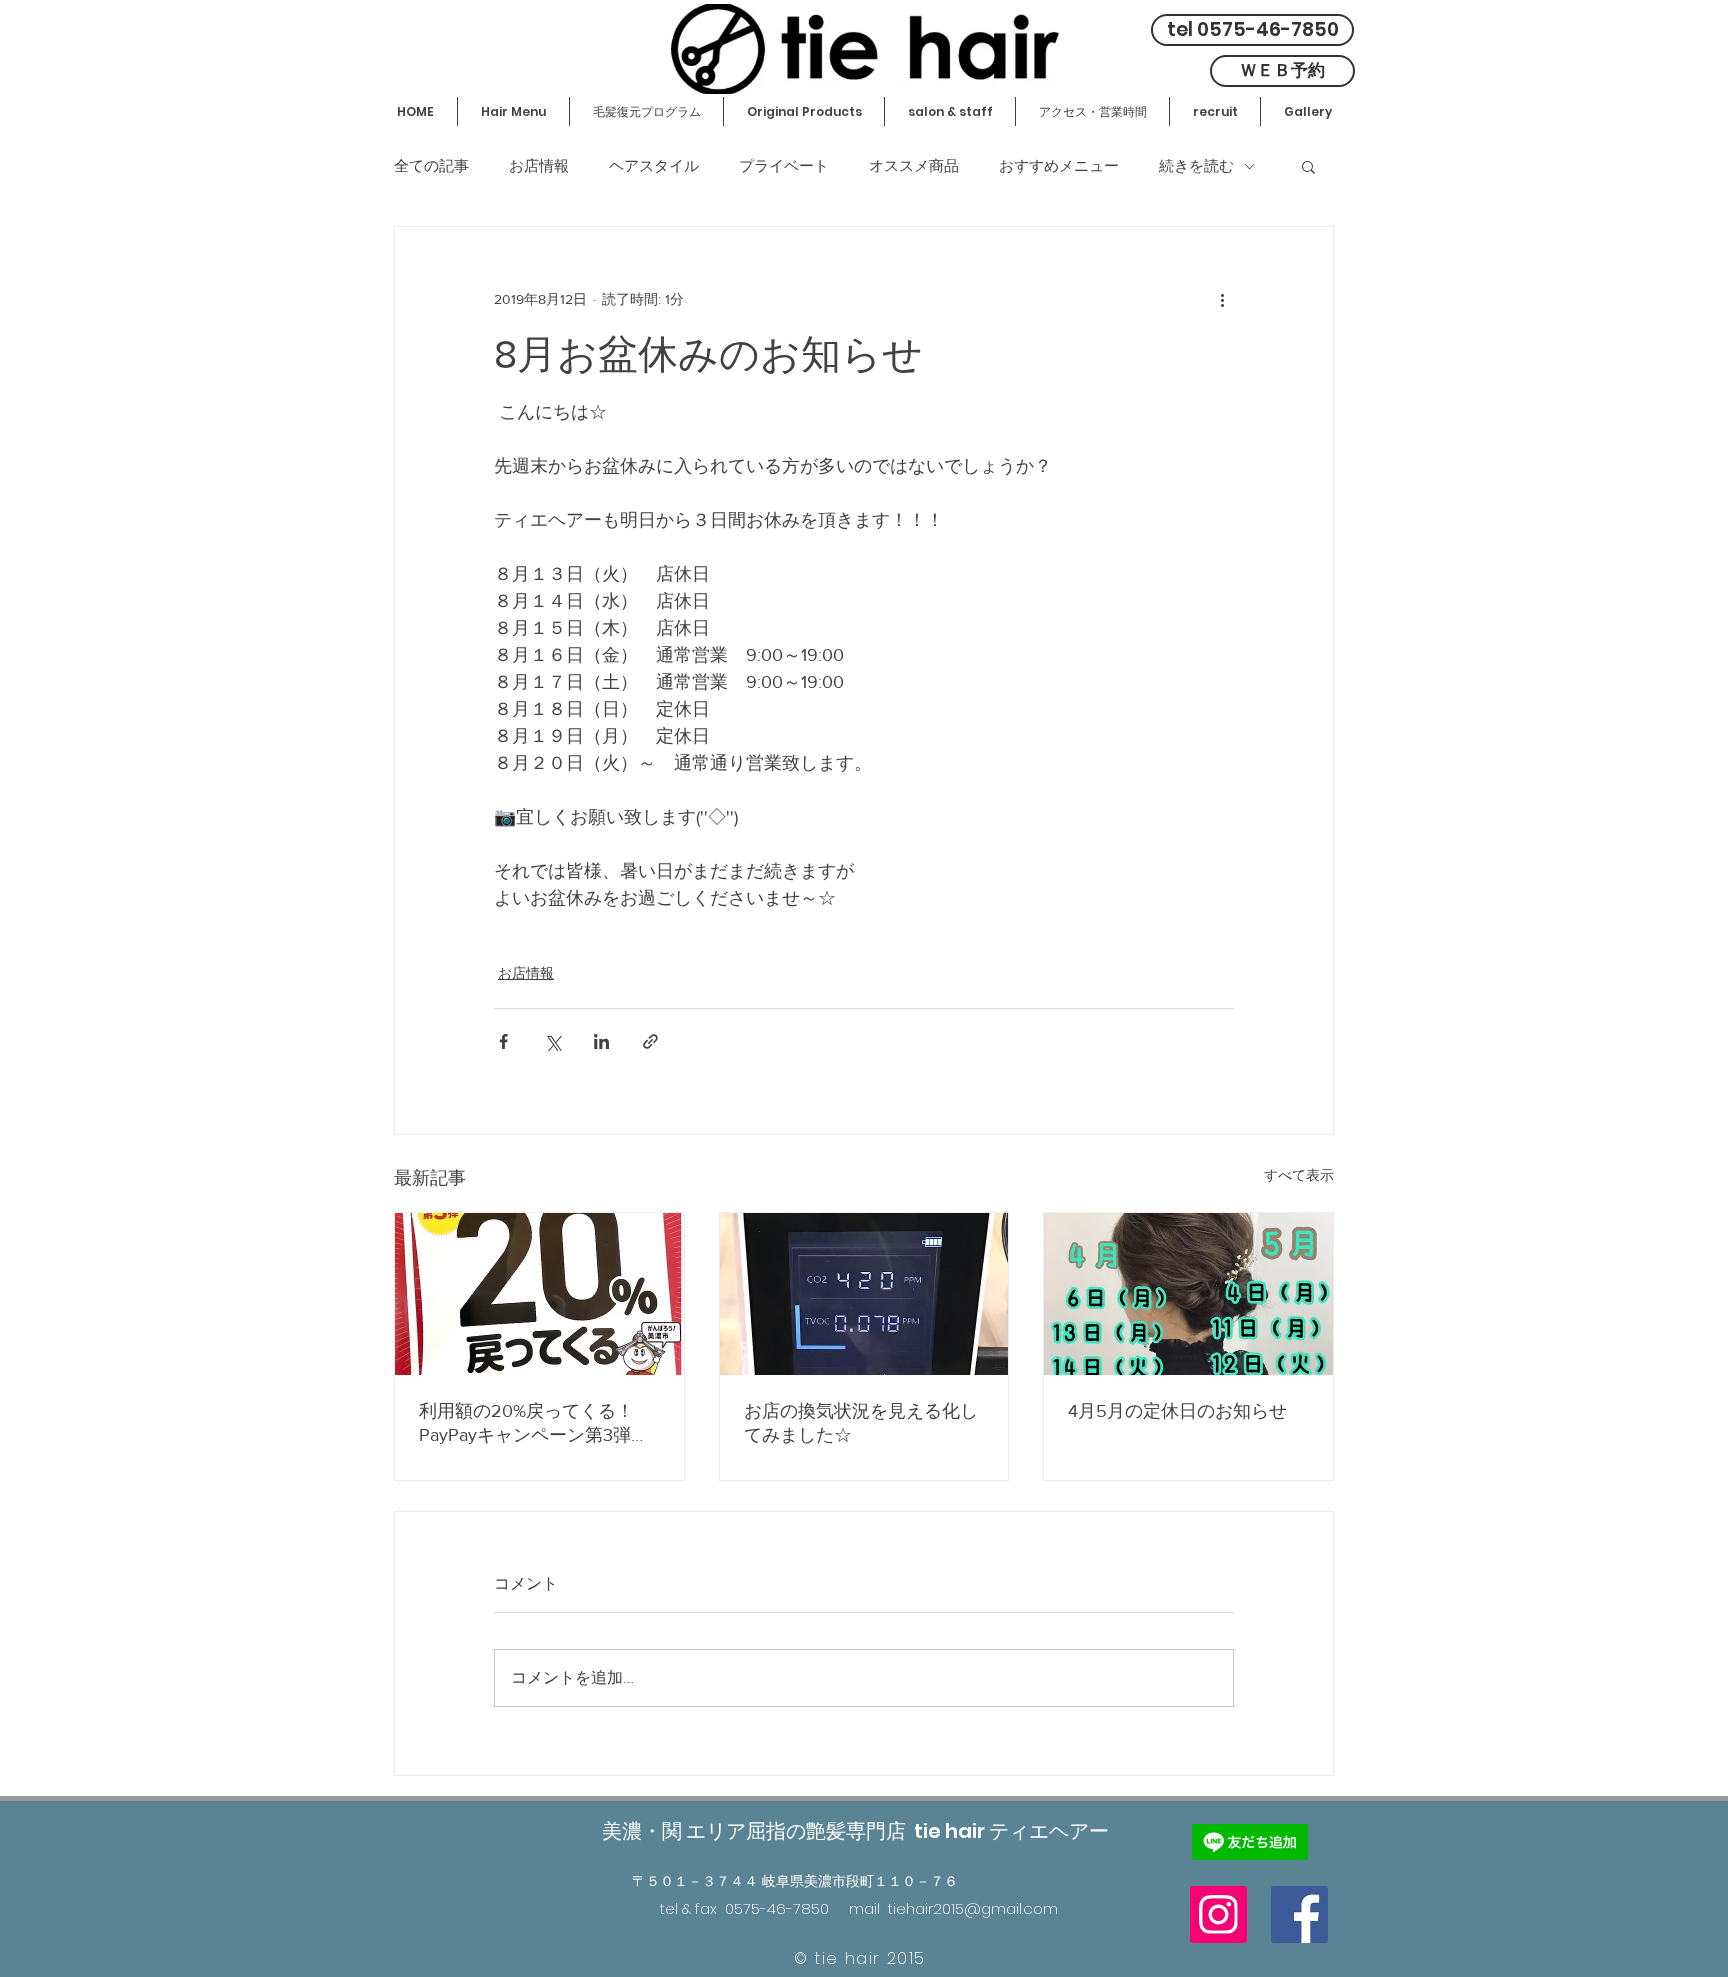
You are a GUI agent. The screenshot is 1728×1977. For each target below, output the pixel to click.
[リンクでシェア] (650, 1041)
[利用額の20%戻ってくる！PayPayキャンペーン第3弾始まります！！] (539, 1294)
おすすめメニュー (1059, 166)
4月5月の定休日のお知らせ (1177, 1411)
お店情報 (539, 166)
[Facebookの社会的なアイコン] (1299, 1914)
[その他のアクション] (1222, 299)
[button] (1308, 166)
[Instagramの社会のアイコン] (1218, 1914)
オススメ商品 (914, 166)
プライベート (784, 166)
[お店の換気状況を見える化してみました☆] (864, 1294)
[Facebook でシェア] (503, 1041)
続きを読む (1196, 166)
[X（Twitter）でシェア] (552, 1041)
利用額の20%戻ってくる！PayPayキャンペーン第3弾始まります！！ (534, 1424)
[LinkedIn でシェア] (601, 1041)
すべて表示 (1299, 1175)
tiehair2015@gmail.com (973, 1908)
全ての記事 (431, 166)
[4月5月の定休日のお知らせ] (1188, 1294)
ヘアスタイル (654, 166)
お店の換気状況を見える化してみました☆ (861, 1423)
